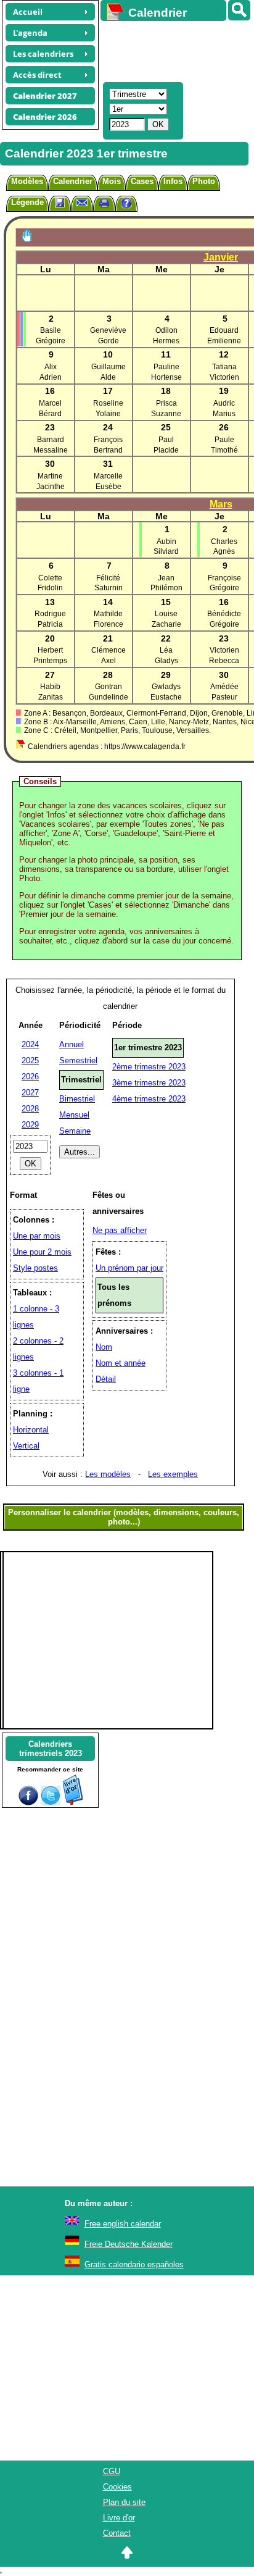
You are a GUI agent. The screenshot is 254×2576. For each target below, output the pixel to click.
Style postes (35, 1268)
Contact (117, 2533)
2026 (30, 1077)
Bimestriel (77, 1099)
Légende (27, 202)
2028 (30, 1109)
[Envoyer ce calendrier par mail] (82, 202)
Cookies (117, 2487)
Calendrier (73, 181)
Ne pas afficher (120, 1230)
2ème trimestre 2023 (149, 1067)
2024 (30, 1044)
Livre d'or (119, 2518)
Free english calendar (123, 2224)
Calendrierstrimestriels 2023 (51, 1749)
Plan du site (124, 2502)
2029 (30, 1125)
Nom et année (121, 1363)
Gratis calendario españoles (134, 2264)
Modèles (27, 181)
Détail (106, 1379)
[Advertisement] (171, 50)
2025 (30, 1060)
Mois (112, 181)
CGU (112, 2471)
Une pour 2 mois (42, 1252)
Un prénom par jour (129, 1268)
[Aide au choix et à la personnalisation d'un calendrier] (126, 205)
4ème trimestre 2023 (149, 1099)
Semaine (75, 1131)
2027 (30, 1093)
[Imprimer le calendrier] (104, 205)
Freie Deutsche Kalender (129, 2244)
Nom (104, 1347)
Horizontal (31, 1430)
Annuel (72, 1044)
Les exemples (173, 1474)
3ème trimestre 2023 (149, 1083)
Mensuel (74, 1115)
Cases (142, 181)
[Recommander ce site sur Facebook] (28, 1803)
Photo (204, 181)
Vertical (26, 1446)
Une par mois (37, 1236)
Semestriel (78, 1060)
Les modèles (108, 1474)
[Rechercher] (239, 10)
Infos (173, 181)
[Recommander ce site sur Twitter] (51, 1803)
